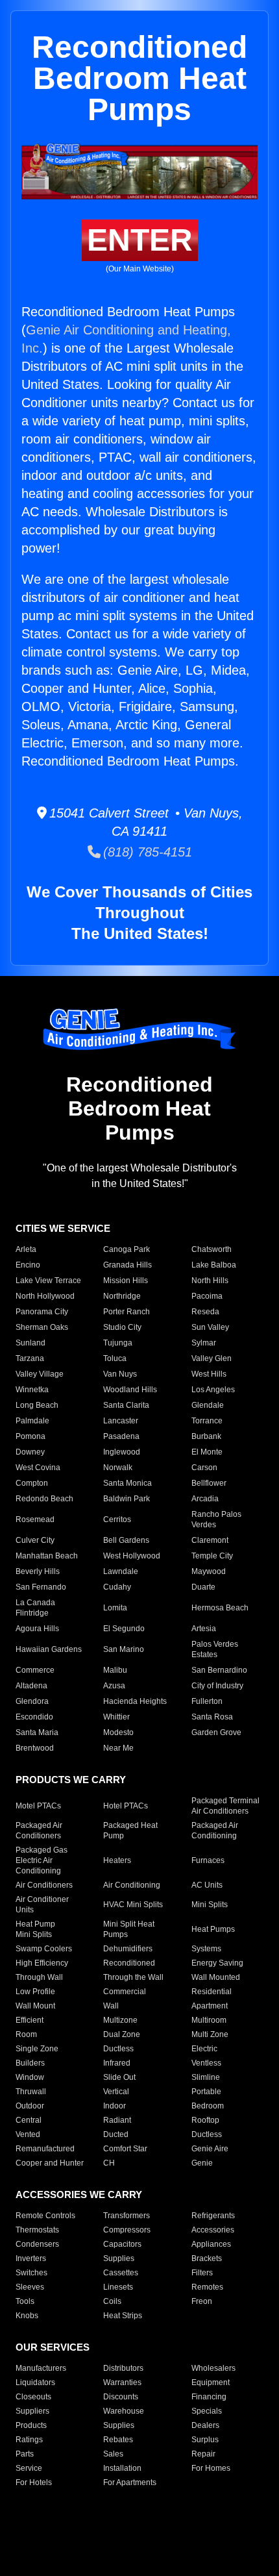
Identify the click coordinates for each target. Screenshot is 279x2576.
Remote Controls (45, 2216)
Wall (111, 2006)
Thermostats (37, 2230)
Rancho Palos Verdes (216, 1519)
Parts (25, 2454)
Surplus (205, 2440)
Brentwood (35, 1748)
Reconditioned (129, 1963)
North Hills (210, 1281)
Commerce (35, 1670)
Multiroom (209, 2020)
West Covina (38, 1468)
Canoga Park (127, 1249)
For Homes (211, 2468)
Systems (206, 1949)
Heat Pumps (213, 1929)
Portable (206, 2092)
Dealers (205, 2425)
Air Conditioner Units (42, 1905)
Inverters (31, 2258)
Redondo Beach (44, 1499)
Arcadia (205, 1499)
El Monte (207, 1452)
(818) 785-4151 (146, 852)
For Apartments (130, 2482)
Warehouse (124, 2411)
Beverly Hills (38, 1571)
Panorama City (42, 1312)
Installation (122, 2468)
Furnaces (208, 1860)
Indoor (115, 2106)
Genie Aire (210, 2149)
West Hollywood (132, 1556)
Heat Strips (123, 2316)
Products (31, 2425)
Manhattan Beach (47, 1556)
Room (26, 2034)
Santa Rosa (212, 1717)
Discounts (121, 2397)
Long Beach (37, 1405)
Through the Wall (133, 1977)
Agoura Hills (37, 1629)
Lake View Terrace (48, 1281)
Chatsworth (212, 1249)
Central (29, 2120)
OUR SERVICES (53, 2347)
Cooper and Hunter (50, 2163)
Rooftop (205, 2120)
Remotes (207, 2287)
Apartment (210, 2006)
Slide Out (119, 2077)
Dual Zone (122, 2034)
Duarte (203, 1587)
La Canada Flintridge (35, 1608)
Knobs (27, 2316)
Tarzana (30, 1358)
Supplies (119, 2258)
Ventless (206, 2063)
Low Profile (35, 1992)
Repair (203, 2454)
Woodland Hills (130, 1390)
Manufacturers (41, 2368)
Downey (30, 1452)
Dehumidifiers (128, 1949)
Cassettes (121, 2273)
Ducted (116, 2134)
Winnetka (32, 1390)
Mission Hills (126, 1281)
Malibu (115, 1670)
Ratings (29, 2440)
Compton (32, 1483)
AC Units (207, 1885)
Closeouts (33, 2397)
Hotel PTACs (126, 1806)
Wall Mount (35, 2006)
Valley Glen (212, 1358)
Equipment (211, 2382)
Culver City (35, 1540)
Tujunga (118, 1343)
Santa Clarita (126, 1405)
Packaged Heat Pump (130, 1831)
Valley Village (40, 1374)
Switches (31, 2273)
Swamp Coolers (44, 1949)
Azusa (114, 1686)
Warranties (122, 2382)
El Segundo (124, 1629)
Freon (202, 2301)
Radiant (117, 2120)
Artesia (204, 1629)
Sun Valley (210, 1327)
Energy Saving (217, 1963)
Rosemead (35, 1519)
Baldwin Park (127, 1499)
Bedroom (208, 2106)
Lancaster (121, 1421)
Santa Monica (127, 1483)
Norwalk (118, 1468)
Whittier (116, 1717)
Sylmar (204, 1343)
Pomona (30, 1436)
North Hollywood (45, 1296)
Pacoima (207, 1296)
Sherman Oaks (42, 1327)
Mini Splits (210, 1905)
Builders (30, 2063)
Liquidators (35, 2382)
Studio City (122, 1327)
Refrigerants (213, 2216)
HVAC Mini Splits (133, 1905)
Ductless (118, 2049)
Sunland (30, 1343)
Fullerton (207, 1701)
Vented (28, 2134)
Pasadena (121, 1436)
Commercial (125, 1992)
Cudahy (117, 1587)
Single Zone (37, 2049)
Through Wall (39, 1977)
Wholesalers (213, 2368)
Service (29, 2468)
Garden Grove (216, 1732)
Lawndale (121, 1571)
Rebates (118, 2440)
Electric (204, 2049)
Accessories (213, 2230)
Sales (113, 2454)
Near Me (118, 1748)
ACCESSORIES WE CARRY (79, 2195)
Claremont (210, 1540)
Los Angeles (213, 1390)
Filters (202, 2273)
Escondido (34, 1717)
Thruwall (31, 2092)
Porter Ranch (127, 1312)
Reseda (205, 1312)
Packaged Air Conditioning (215, 1831)
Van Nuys (120, 1374)
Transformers (127, 2216)
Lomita (115, 1608)
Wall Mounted (216, 1977)
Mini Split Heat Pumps (129, 1929)
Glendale (208, 1405)
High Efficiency (42, 1963)
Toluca (115, 1358)
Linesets (118, 2287)
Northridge (122, 1296)
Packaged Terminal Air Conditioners (225, 1806)
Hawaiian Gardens (49, 1649)
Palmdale (32, 1421)
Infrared (117, 2063)
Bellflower (209, 1483)
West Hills (209, 1374)
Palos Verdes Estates (215, 1649)
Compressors (127, 2230)
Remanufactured (45, 2149)
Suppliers (32, 2411)
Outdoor (30, 2106)
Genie (202, 2163)
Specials (207, 2411)
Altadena (31, 1686)
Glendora (32, 1701)
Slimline (206, 2077)
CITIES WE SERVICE (63, 1228)
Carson (204, 1468)
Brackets (207, 2258)
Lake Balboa (214, 1265)
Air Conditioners (44, 1885)
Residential (212, 1992)
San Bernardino (219, 1670)
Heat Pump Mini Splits (35, 1929)
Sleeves (30, 2287)
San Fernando (41, 1587)
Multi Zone (210, 2034)
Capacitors (122, 2244)
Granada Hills (127, 1265)
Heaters (117, 1860)
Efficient (30, 2020)
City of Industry (217, 1686)
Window (30, 2077)
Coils (112, 2301)
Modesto (118, 1732)
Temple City (212, 1556)
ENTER (140, 240)
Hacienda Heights (135, 1701)
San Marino (124, 1649)
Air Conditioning (132, 1885)
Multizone (120, 2020)
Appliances (211, 2244)
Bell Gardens (126, 1540)
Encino (28, 1265)
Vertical (116, 2092)
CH (109, 2163)
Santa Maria (37, 1732)
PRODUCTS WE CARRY (71, 1780)
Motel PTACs (38, 1806)
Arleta (26, 1249)
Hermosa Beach (220, 1608)
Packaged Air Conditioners (39, 1831)
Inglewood (122, 1452)
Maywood (209, 1571)
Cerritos (117, 1519)
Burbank (206, 1436)
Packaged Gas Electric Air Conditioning (42, 1860)
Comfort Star (125, 2149)
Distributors (123, 2368)
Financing (209, 2397)
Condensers (37, 2244)
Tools (25, 2301)
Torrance (207, 1421)
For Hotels (34, 2482)
